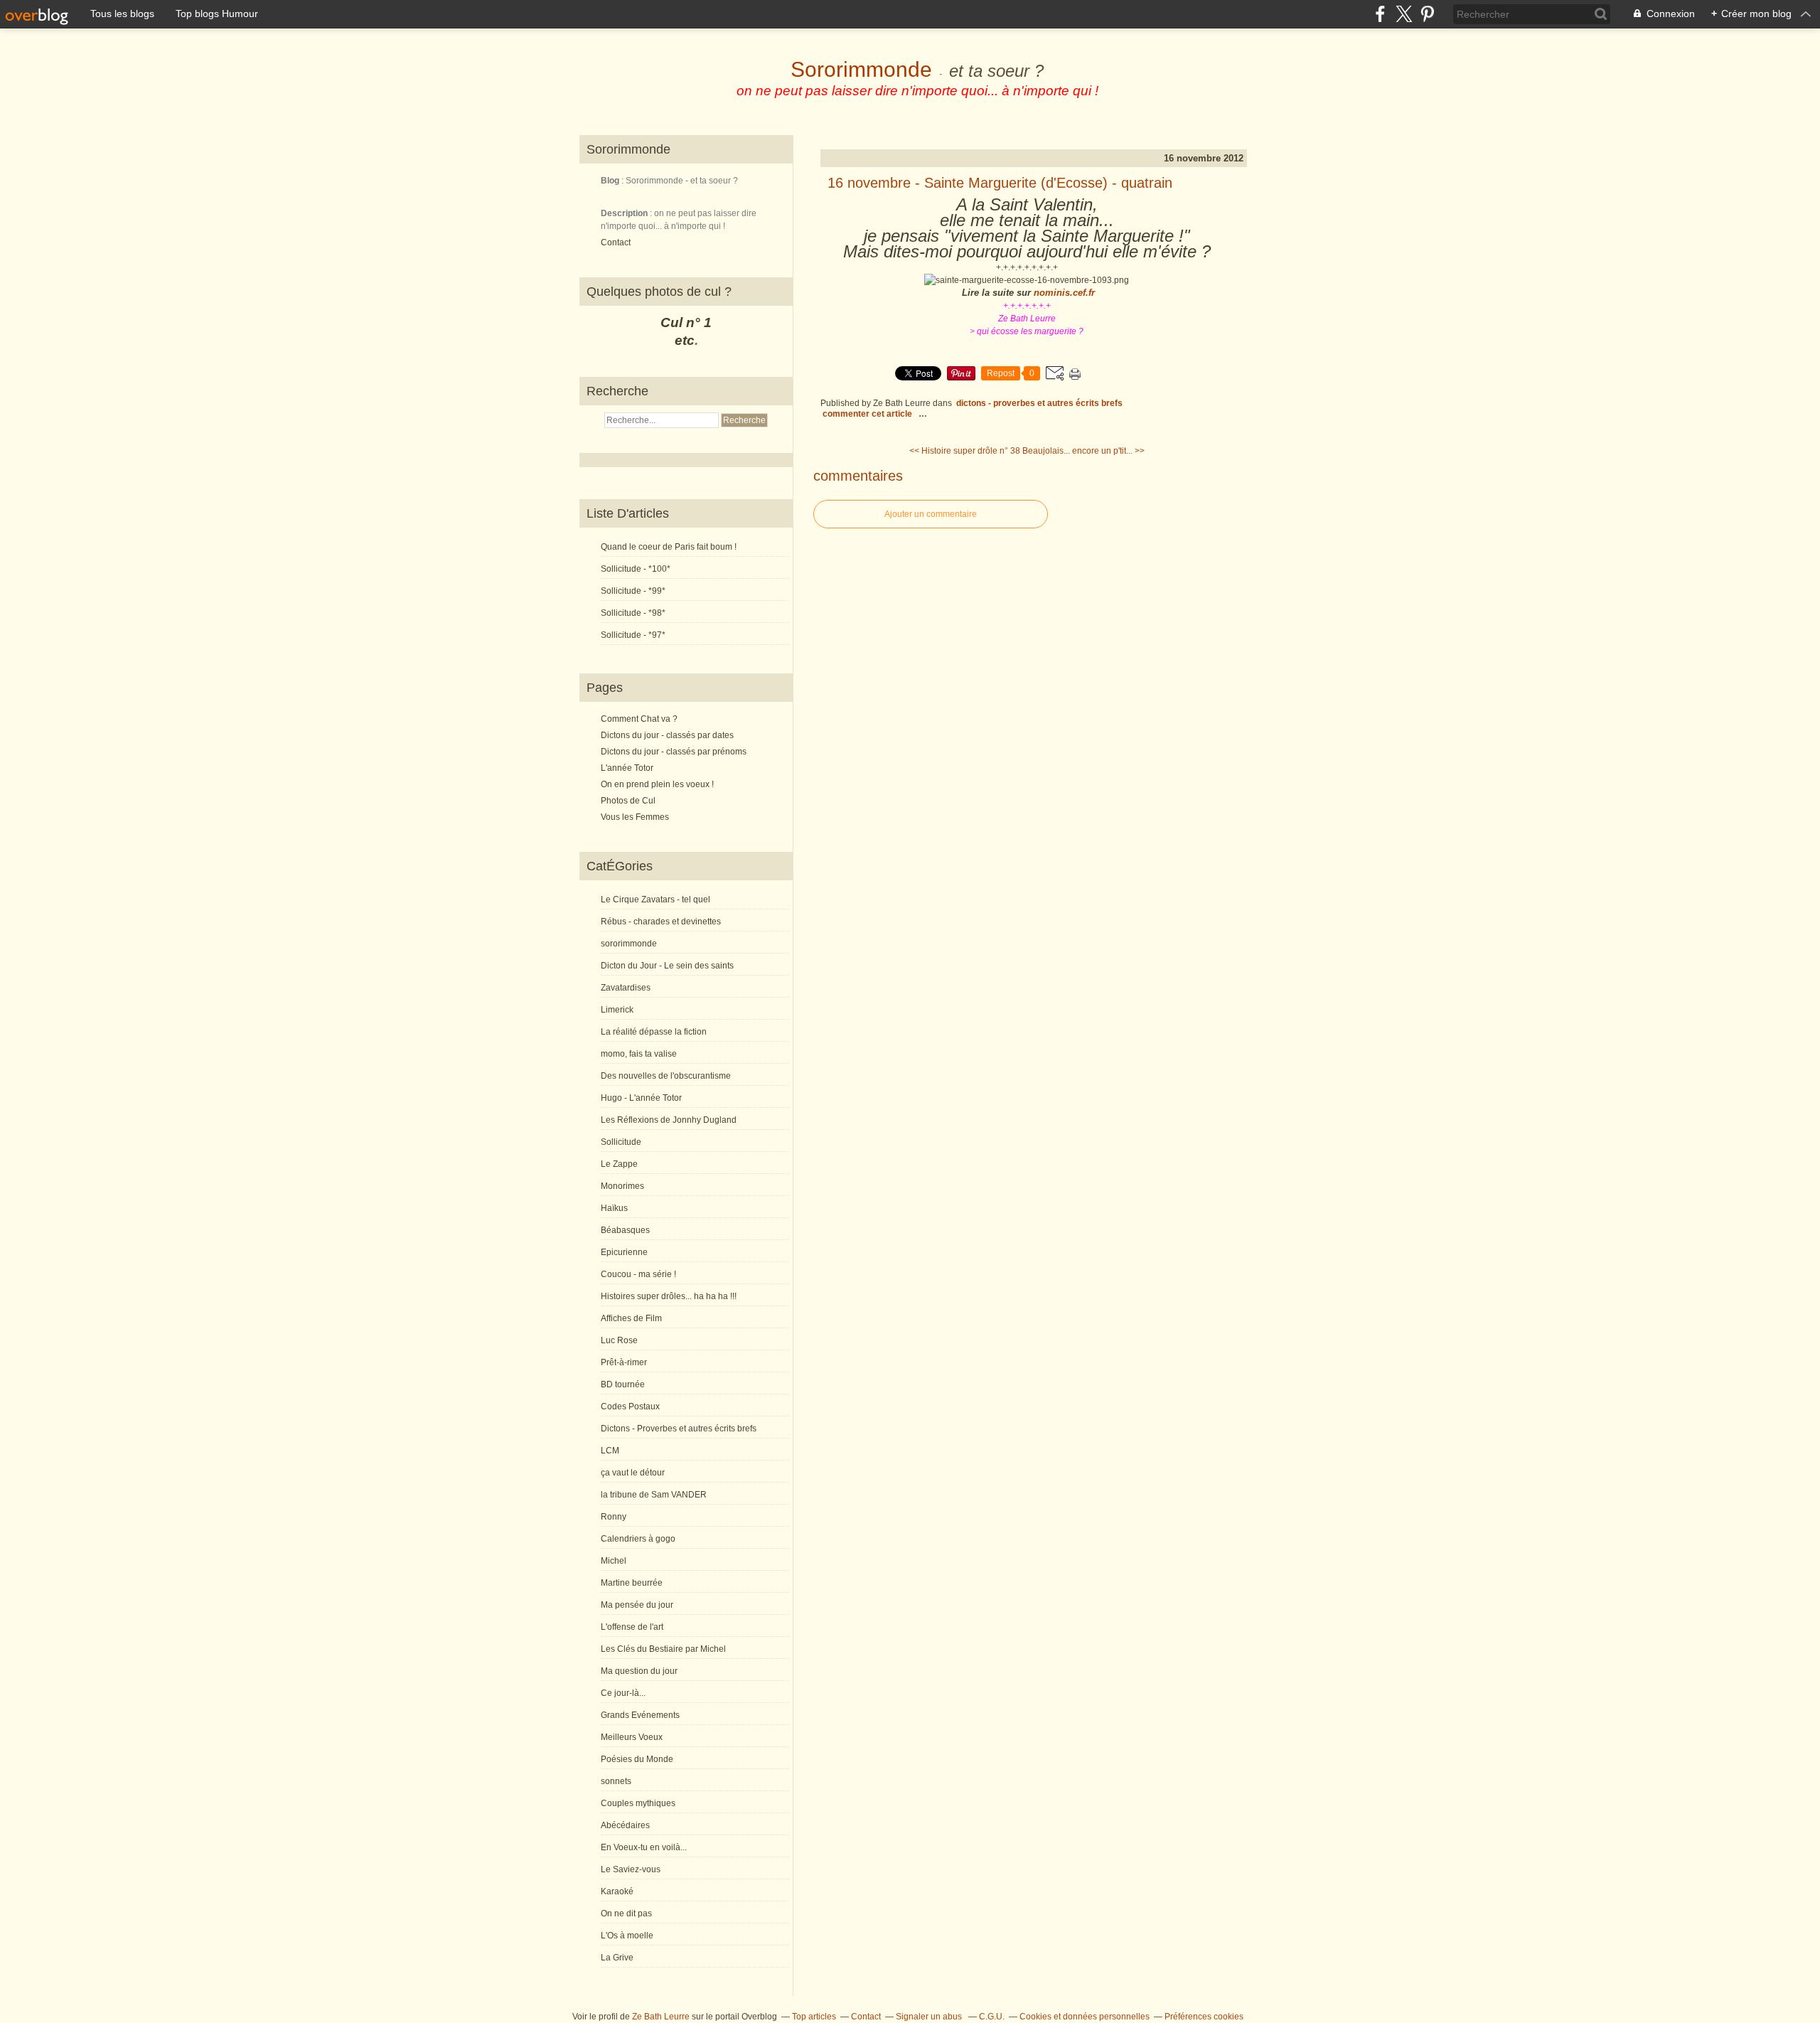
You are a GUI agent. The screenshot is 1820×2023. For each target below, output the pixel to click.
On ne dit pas (626, 1913)
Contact (616, 242)
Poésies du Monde (637, 1759)
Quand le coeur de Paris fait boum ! (669, 547)
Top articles (814, 2017)
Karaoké (617, 1891)
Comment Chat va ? (639, 719)
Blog (610, 181)
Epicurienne (624, 1252)
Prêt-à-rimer (624, 1362)
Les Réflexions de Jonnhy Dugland (669, 1120)
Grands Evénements (640, 1715)
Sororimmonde (861, 69)
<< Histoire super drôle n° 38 (965, 451)
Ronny (614, 1517)
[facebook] (1380, 14)
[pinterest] (1427, 14)
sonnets (616, 1781)
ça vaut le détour (633, 1473)
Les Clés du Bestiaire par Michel (663, 1649)
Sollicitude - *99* (633, 591)
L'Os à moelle (627, 1936)
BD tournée (623, 1384)
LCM (610, 1451)
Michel (614, 1561)
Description (625, 213)
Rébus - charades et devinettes (661, 922)
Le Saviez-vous (631, 1869)
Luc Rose (619, 1340)
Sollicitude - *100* (636, 569)
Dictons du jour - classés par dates (667, 735)
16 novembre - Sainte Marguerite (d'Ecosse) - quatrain (1000, 183)
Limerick (617, 1010)
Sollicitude (621, 1142)
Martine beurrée (632, 1583)
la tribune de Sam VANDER (654, 1495)
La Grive (617, 1958)
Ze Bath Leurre (661, 2017)
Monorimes (622, 1186)
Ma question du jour (639, 1671)
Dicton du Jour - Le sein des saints (667, 966)
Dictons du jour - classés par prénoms (674, 752)
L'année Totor (627, 768)
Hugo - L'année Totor (641, 1098)
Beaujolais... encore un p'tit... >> (1083, 451)
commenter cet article (868, 414)
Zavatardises (626, 988)
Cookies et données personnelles (1085, 2017)
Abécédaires (625, 1825)
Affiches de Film (631, 1318)
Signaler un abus (930, 2017)
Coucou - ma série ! (638, 1274)
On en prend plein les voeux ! (657, 784)
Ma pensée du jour (637, 1605)
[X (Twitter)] (1404, 14)
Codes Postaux (630, 1407)
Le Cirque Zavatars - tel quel (655, 900)
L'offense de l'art (632, 1627)
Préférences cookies (1204, 2017)
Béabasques (625, 1230)
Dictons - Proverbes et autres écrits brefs (679, 1429)
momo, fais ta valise (639, 1054)
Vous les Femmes (635, 817)
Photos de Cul (628, 801)
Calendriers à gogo (638, 1539)
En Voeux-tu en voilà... (644, 1847)
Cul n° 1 (686, 322)
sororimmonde (629, 944)
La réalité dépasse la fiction (654, 1032)
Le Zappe (619, 1164)
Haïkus (614, 1208)
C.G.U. (992, 2017)
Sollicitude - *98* (633, 613)
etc (685, 340)
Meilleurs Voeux (632, 1737)
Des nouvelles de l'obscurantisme (666, 1076)
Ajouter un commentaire (931, 514)
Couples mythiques (638, 1803)
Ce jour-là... (623, 1693)
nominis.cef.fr (1064, 293)
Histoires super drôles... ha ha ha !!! (669, 1296)
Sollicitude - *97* (633, 635)
